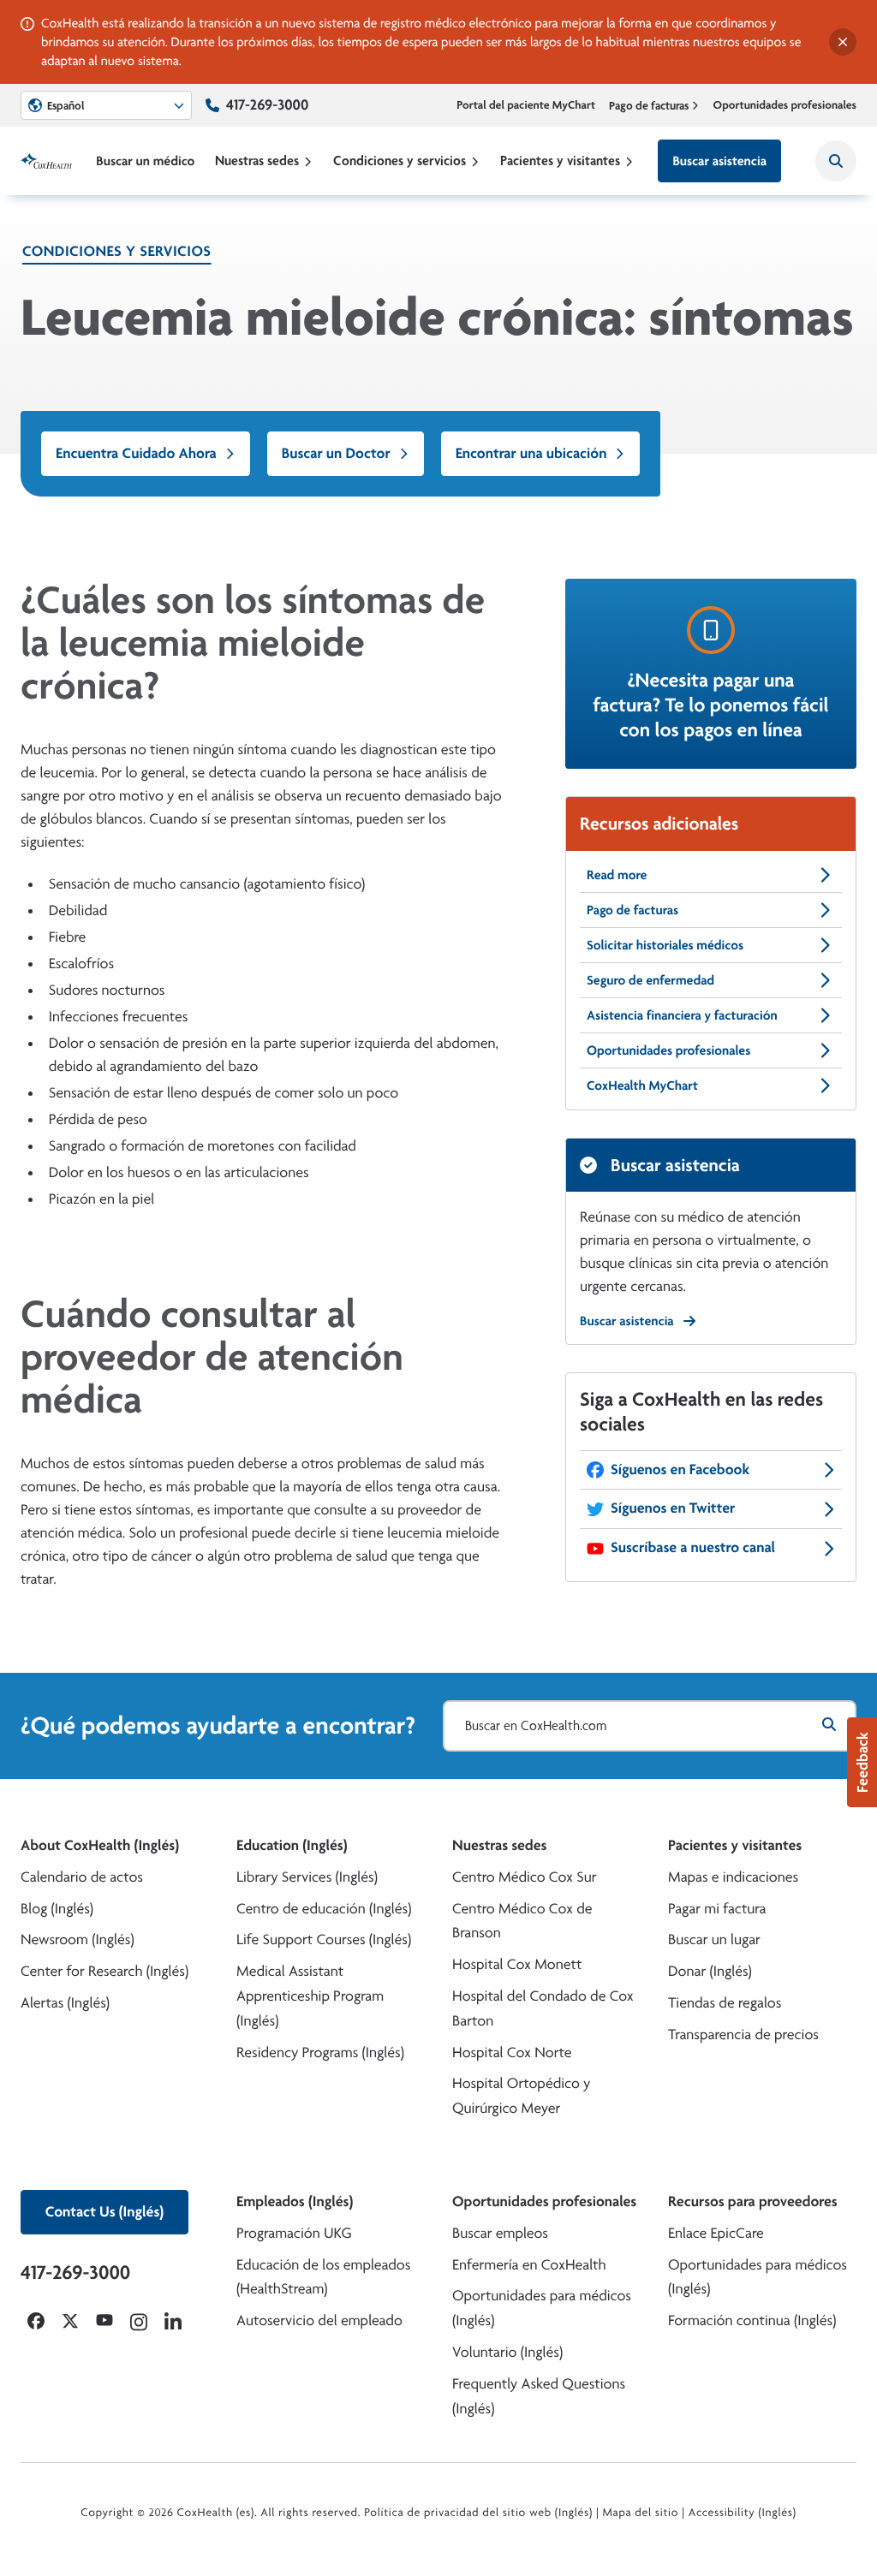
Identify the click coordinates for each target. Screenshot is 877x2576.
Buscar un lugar (714, 1939)
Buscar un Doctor (336, 453)
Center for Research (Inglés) (104, 1971)
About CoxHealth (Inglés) (100, 1845)
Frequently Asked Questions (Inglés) (539, 2396)
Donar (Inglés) (710, 1971)
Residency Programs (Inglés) (320, 2052)
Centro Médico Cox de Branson (522, 1921)
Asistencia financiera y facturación (682, 1015)
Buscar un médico (145, 161)
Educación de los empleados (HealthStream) (323, 2277)
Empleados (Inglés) (295, 2201)
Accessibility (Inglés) (743, 2513)
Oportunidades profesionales (785, 105)
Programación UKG (294, 2233)
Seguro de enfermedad (650, 980)
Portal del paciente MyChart (526, 105)
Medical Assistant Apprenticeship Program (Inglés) (310, 1996)
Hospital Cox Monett (517, 1964)
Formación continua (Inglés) (752, 2320)
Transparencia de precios (743, 2035)
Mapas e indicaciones (733, 1877)
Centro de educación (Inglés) (324, 1909)
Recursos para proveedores (753, 2201)
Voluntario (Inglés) (507, 2352)
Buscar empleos (500, 2233)
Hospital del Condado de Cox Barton (543, 2008)
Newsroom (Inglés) (78, 1939)
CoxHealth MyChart (642, 1085)
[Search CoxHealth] (836, 161)
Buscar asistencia (719, 161)
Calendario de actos (82, 1877)
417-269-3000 (267, 105)
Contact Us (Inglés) (104, 2212)
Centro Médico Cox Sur (525, 1877)
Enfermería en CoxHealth (529, 2265)
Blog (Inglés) (57, 1909)
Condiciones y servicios (400, 161)
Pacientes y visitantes (560, 161)
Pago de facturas (649, 105)
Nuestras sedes (257, 161)
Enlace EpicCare (716, 2233)
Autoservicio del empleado (319, 2320)
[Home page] (46, 161)
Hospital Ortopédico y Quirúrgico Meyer (522, 2096)
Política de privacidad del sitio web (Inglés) (478, 2513)
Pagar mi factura (717, 1909)
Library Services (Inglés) (307, 1877)
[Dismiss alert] (843, 42)
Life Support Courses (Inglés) (324, 1939)
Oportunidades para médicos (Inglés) (542, 2308)
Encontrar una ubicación (531, 453)
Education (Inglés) (292, 1845)
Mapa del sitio (640, 2513)
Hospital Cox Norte (512, 2052)
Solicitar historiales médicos (665, 945)
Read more (617, 875)
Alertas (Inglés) (65, 2003)
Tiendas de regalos (725, 2003)
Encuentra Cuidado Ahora (136, 453)
